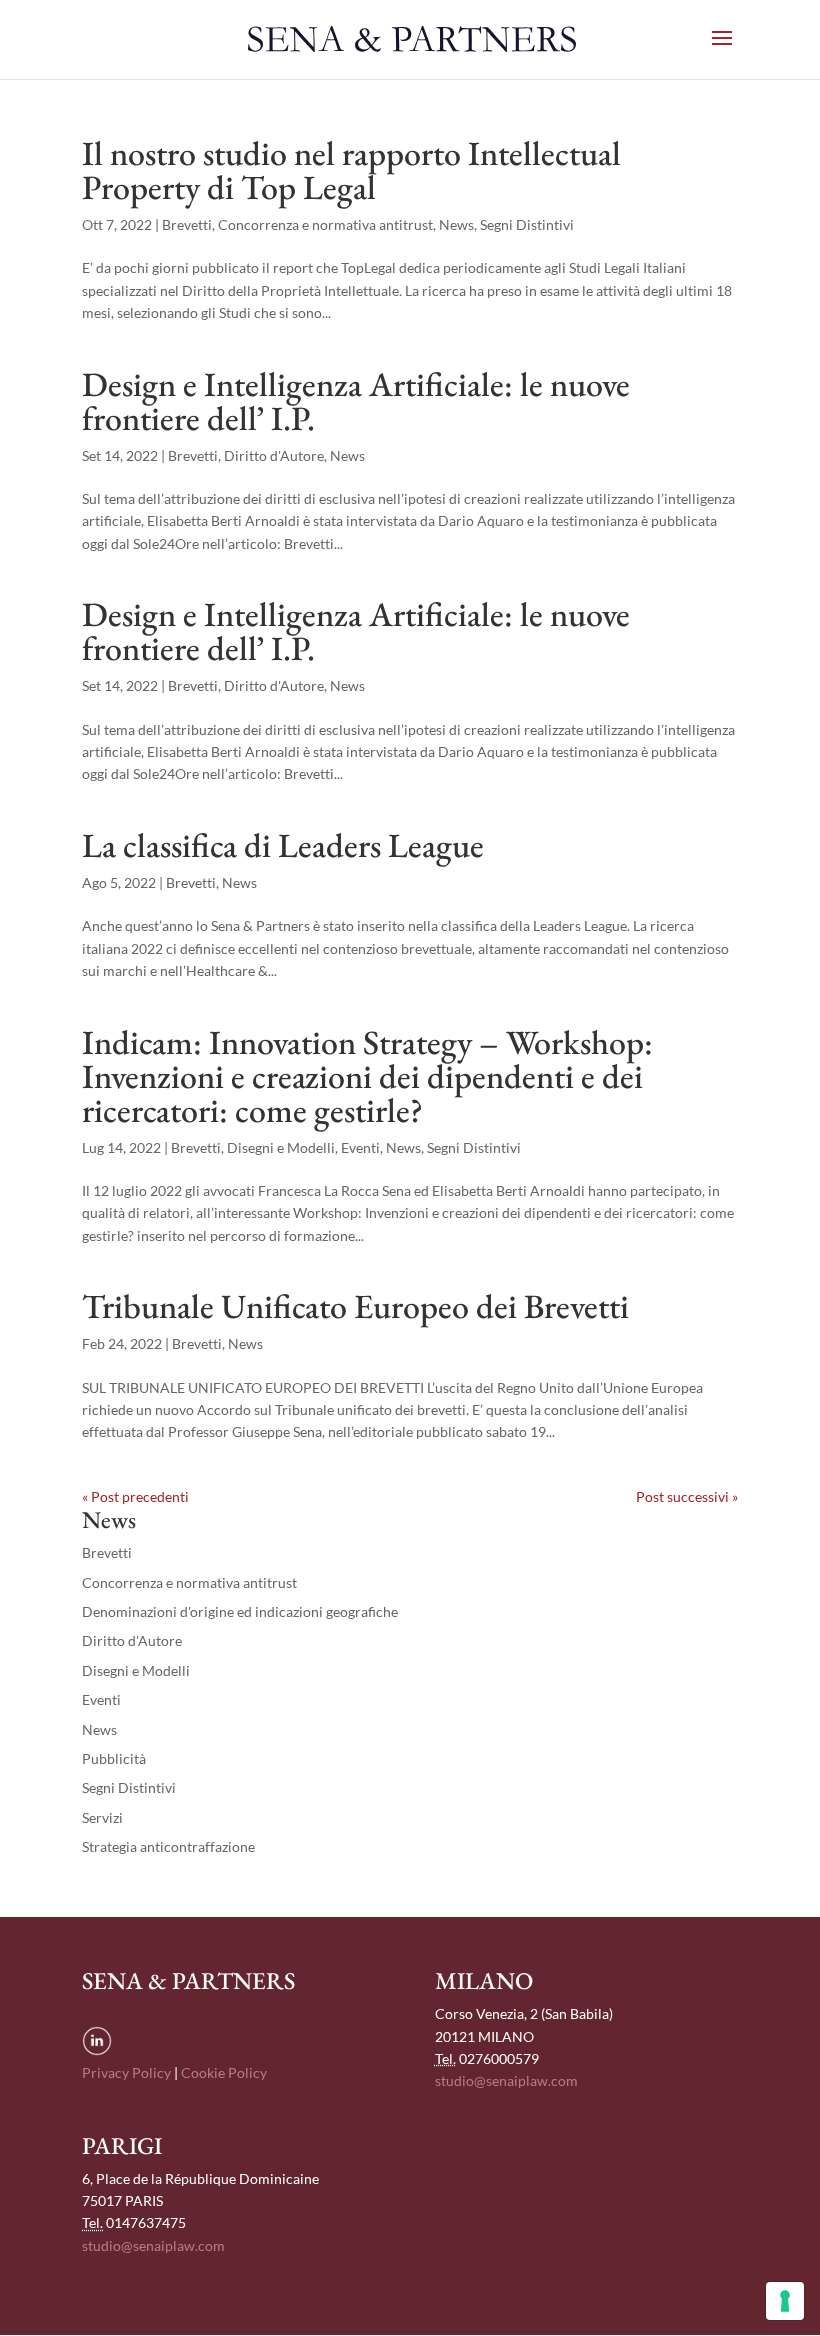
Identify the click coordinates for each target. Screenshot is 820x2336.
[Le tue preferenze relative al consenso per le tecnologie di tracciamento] (785, 2301)
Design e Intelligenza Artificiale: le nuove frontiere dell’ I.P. (356, 401)
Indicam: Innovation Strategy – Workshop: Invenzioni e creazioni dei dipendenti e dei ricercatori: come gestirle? (367, 1076)
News (456, 224)
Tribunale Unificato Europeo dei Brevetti (355, 1306)
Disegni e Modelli (281, 1147)
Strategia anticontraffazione (168, 1846)
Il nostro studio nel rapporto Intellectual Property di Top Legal (351, 170)
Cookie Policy (224, 2072)
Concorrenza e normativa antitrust (325, 224)
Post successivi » (687, 1496)
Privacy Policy (126, 2072)
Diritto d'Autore (274, 455)
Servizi (102, 1817)
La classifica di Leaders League (283, 845)
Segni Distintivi (527, 224)
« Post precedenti (135, 1496)
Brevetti (187, 224)
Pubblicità (114, 1758)
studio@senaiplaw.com (506, 2080)
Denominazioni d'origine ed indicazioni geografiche (240, 1611)
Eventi (360, 1147)
